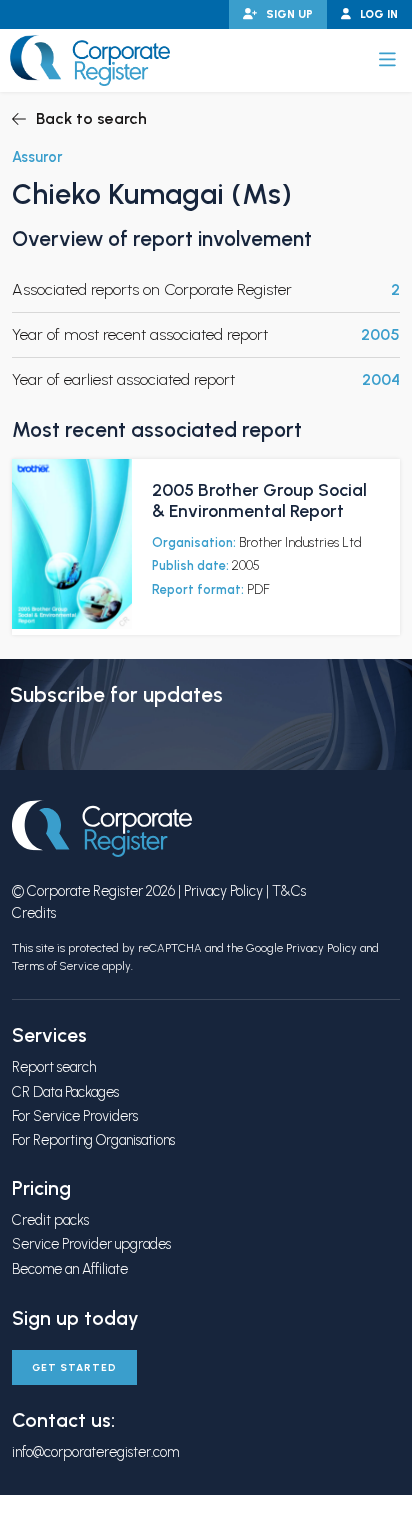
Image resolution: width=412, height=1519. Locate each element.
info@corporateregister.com (95, 1452)
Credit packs (50, 1220)
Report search (54, 1067)
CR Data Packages (65, 1092)
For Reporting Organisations (93, 1140)
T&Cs (289, 891)
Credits (34, 913)
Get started (74, 1367)
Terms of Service (55, 966)
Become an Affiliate (70, 1269)
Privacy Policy (223, 891)
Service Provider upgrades (91, 1244)
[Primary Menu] (387, 60)
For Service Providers (75, 1116)
